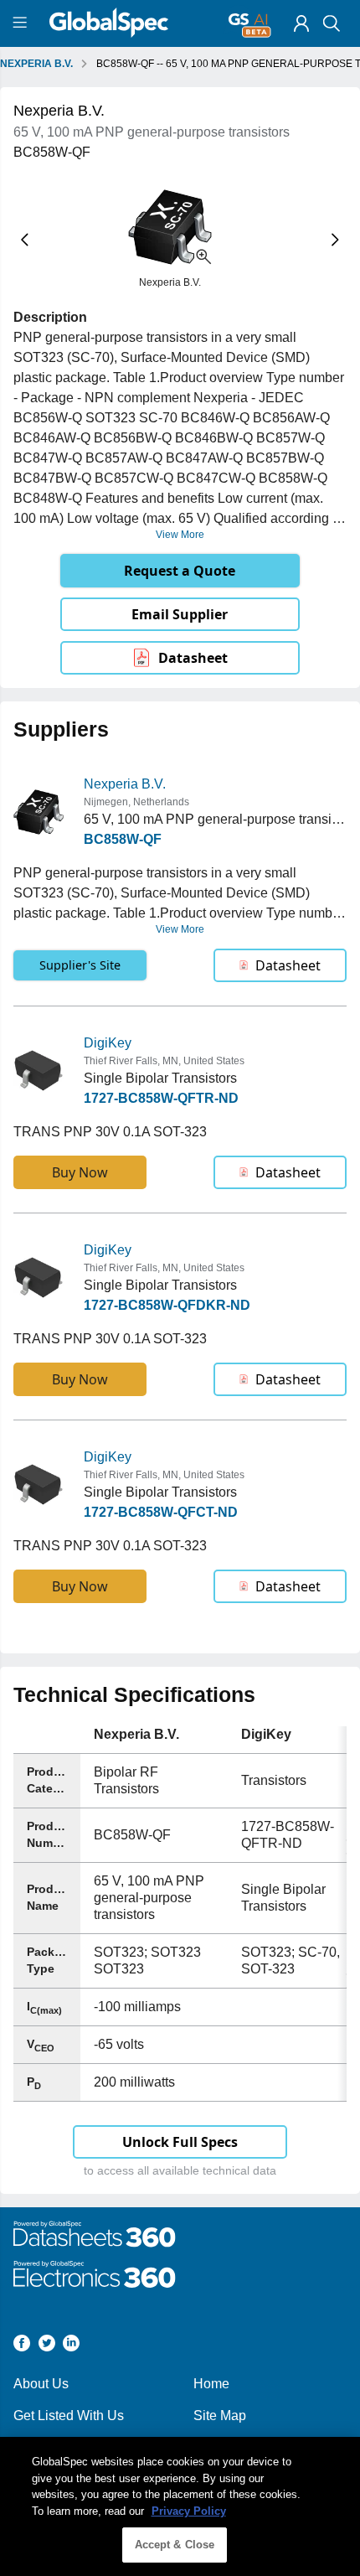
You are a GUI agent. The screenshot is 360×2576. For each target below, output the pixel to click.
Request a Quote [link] (180, 571)
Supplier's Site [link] (80, 965)
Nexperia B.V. (125, 784)
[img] (301, 23)
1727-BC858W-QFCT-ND (161, 1512)
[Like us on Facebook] (22, 2346)
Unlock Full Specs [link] (180, 2142)
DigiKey (108, 1043)
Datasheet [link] (193, 658)
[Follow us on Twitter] (47, 2346)
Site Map (220, 2416)
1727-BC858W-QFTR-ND (161, 1098)
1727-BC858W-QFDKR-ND (167, 1305)
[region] (180, 2506)
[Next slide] (335, 239)
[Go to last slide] (25, 239)
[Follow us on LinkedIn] (71, 2346)
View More (180, 535)
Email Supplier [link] (180, 614)
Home (211, 2384)
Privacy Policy (189, 2511)
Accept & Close (175, 2545)
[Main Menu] (22, 23)
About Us (41, 2384)
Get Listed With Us (69, 2416)
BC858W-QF (123, 839)
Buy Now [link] (80, 1172)
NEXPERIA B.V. (36, 64)
